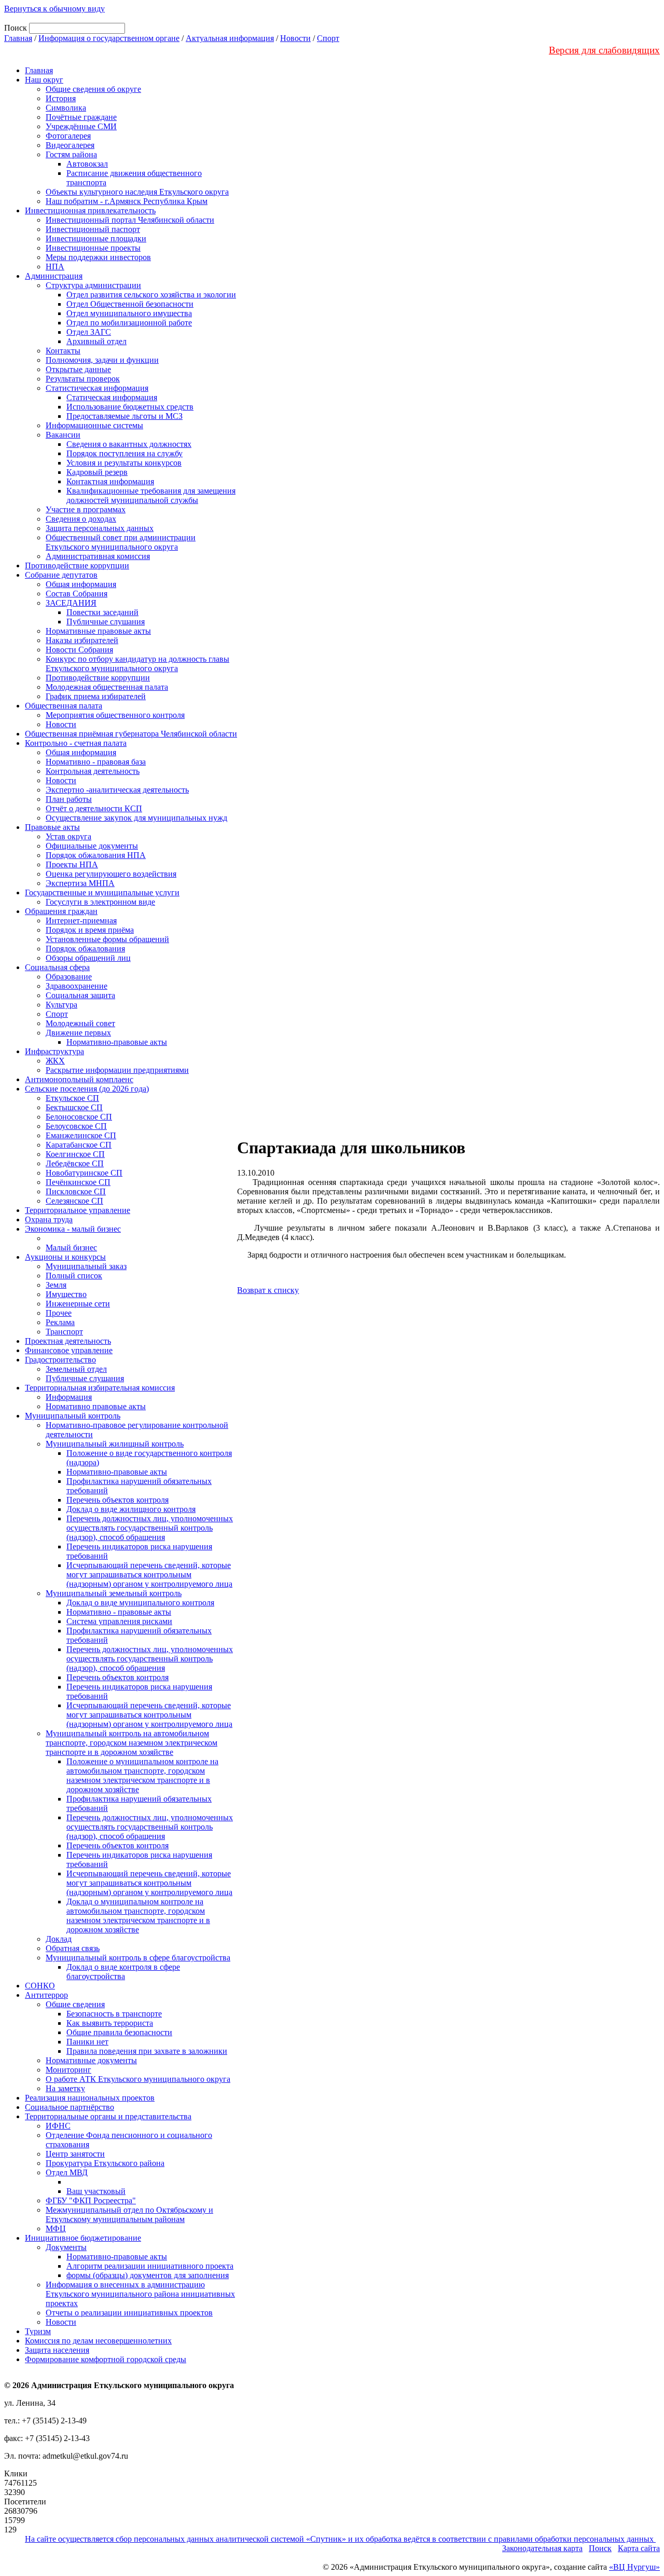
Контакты (63, 351)
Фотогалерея (68, 136)
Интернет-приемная (81, 921)
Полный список (74, 1276)
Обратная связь (73, 1948)
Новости (295, 38)
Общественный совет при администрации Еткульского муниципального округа (121, 542)
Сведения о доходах (81, 519)
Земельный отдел (76, 1369)
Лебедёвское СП (75, 1163)
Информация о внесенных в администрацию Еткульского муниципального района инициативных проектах (140, 2294)
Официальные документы (92, 846)
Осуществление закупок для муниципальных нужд (136, 818)
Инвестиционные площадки (96, 238)
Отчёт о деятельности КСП (94, 808)
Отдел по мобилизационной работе (129, 323)
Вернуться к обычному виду (54, 9)
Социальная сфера (57, 967)
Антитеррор (46, 1995)
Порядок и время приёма (90, 930)
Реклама (60, 1322)
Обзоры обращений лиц (88, 958)
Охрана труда (49, 1219)
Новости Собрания (79, 650)
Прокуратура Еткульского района (105, 2163)
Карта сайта (639, 2548)
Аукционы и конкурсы (65, 1257)
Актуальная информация (230, 38)
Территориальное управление (78, 1210)
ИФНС (58, 2126)
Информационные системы (94, 425)
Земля (56, 1285)
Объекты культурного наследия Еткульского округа (137, 192)
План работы (69, 799)
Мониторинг (68, 2070)
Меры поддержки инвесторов (98, 257)
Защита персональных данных (100, 528)
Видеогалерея (70, 145)
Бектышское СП (74, 1107)
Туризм (38, 2331)
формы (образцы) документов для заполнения (148, 2275)
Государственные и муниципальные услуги (102, 892)
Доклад (59, 1939)
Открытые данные (78, 369)
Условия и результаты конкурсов (124, 463)
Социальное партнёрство (70, 2107)
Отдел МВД (67, 2172)
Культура (61, 1005)
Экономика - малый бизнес (73, 1229)
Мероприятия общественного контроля (115, 715)
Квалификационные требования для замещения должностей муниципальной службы (151, 495)
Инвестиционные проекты (93, 248)
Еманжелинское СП (81, 1135)
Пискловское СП (76, 1191)
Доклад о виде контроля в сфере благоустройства (123, 1972)
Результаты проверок (83, 379)
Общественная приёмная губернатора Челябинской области (131, 734)
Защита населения (57, 2350)
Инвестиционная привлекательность (90, 210)
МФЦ (56, 2229)
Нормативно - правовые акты (119, 1612)
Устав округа (68, 836)
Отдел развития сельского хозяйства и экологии (151, 295)
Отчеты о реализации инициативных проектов (129, 2313)
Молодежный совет (80, 1023)
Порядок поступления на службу (125, 453)
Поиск (600, 2548)
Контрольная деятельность (93, 771)
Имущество (66, 1294)
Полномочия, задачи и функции (102, 360)
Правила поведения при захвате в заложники (147, 2051)
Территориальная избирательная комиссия (100, 1388)
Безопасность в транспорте (114, 2014)
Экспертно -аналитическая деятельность (117, 790)
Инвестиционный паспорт (93, 229)
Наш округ (44, 80)
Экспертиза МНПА (80, 883)
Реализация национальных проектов (90, 2098)
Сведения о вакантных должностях (129, 444)
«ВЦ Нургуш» (634, 2567)
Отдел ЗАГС (89, 332)
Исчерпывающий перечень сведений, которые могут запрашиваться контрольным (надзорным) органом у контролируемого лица (149, 1575)
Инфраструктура (54, 1051)
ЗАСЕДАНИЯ (71, 603)
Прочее (59, 1313)
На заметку (65, 2088)
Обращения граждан (61, 911)
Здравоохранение (77, 986)
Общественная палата (64, 706)
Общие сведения (75, 2004)
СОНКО (40, 1986)
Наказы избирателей (82, 640)
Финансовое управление (69, 1350)
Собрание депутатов (61, 575)
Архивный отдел (96, 341)
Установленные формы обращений (107, 939)
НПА (55, 267)
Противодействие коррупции (77, 565)
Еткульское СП (72, 1098)
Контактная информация (110, 481)
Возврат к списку (268, 1290)
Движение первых (78, 1033)
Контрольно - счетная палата (76, 743)
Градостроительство (60, 1360)
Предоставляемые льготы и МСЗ (125, 416)
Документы (66, 2247)
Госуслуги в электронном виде (100, 902)
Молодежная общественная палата (107, 687)
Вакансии (63, 435)
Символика (66, 108)
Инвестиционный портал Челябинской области (130, 220)
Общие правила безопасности (119, 2032)
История (61, 98)
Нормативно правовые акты (96, 1406)
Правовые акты (52, 827)
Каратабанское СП (79, 1145)
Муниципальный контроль (73, 1416)
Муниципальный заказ (86, 1266)
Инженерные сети (78, 1304)
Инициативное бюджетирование (83, 2238)
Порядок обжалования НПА (96, 855)
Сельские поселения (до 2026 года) (87, 1089)
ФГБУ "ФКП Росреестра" (91, 2200)
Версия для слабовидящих (604, 50)
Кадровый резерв (97, 472)
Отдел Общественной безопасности (130, 304)
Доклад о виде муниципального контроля (140, 1603)
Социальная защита (80, 995)
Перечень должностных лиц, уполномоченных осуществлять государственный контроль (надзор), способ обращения (150, 1528)
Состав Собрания (77, 594)
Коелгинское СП (75, 1154)
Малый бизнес (71, 1248)
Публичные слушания (106, 622)
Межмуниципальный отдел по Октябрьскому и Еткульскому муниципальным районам (129, 2214)
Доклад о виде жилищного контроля (131, 1509)
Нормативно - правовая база (96, 762)
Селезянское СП (74, 1201)
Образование (69, 977)
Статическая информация (112, 397)
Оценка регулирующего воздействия (111, 874)
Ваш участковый (96, 2191)
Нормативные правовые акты (98, 631)
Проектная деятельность (68, 1341)
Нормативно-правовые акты (117, 1042)
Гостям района (71, 154)
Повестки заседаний (102, 612)
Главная (18, 38)
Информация (69, 1397)
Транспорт (64, 1332)
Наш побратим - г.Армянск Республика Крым (127, 201)
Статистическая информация (97, 388)
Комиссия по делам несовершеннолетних (98, 2341)
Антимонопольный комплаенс (79, 1079)
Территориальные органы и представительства (108, 2116)
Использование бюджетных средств (130, 407)
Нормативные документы (91, 2060)
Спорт (328, 38)
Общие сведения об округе (93, 89)
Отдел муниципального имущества (129, 313)
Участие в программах (86, 509)
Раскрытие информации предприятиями (117, 1070)
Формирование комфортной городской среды (106, 2359)
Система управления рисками (119, 1621)
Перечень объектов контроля (117, 1500)
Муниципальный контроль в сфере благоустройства (138, 1958)
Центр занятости (75, 2154)
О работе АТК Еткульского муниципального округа (138, 2079)
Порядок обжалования (85, 949)
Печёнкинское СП (78, 1182)
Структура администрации (93, 285)
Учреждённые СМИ (81, 126)
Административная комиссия (98, 556)
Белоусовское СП (76, 1126)
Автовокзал (87, 164)
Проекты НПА (72, 864)
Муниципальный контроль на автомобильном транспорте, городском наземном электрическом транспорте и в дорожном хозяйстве (132, 1743)
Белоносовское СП (79, 1117)
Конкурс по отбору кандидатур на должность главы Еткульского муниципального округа (137, 664)
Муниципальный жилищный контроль (115, 1444)
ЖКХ (55, 1061)
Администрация (54, 276)
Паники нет (87, 2042)
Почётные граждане (81, 117)
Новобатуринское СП (84, 1173)
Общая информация (81, 584)
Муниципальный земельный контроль (114, 1593)
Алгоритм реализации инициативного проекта (150, 2266)
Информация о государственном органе (109, 38)
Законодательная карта (542, 2548)
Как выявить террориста (110, 2023)
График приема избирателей (96, 696)
